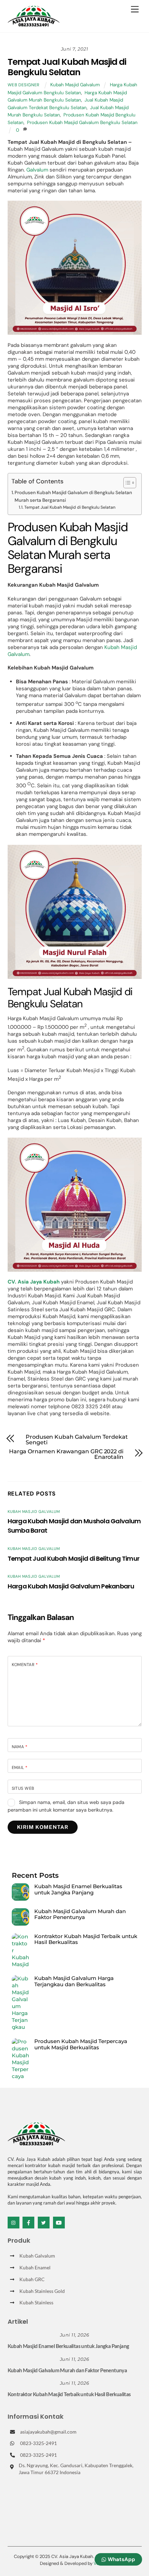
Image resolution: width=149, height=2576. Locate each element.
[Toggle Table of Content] (126, 483)
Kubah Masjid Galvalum (75, 85)
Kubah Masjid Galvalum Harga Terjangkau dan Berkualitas (74, 1981)
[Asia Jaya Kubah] (34, 23)
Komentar (25, 1665)
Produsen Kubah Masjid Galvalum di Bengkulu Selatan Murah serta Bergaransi (73, 496)
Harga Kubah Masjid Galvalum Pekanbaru (71, 1586)
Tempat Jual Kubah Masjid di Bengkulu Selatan (67, 67)
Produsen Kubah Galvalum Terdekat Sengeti (77, 1440)
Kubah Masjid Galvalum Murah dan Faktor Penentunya (80, 1914)
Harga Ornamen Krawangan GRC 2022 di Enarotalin (66, 1454)
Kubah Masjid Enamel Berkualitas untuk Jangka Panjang (78, 1889)
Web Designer (24, 85)
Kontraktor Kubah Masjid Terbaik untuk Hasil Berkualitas (86, 1939)
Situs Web (23, 1788)
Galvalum (37, 170)
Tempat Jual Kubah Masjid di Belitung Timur (74, 1558)
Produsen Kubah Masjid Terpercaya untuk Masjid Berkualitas (81, 2044)
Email (20, 1768)
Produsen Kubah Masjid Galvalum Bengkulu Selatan (82, 122)
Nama (20, 1747)
